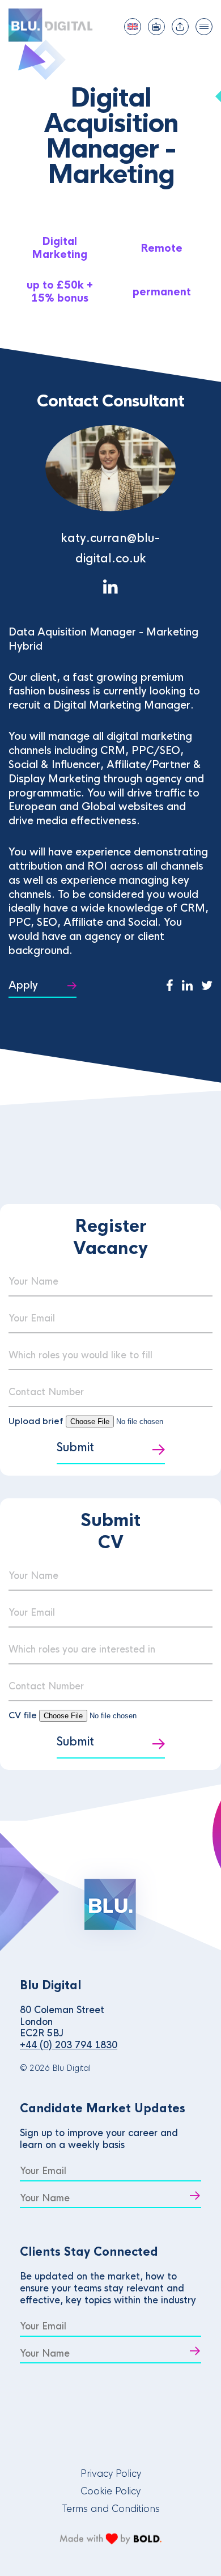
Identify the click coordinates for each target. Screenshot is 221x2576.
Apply (23, 985)
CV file (24, 1715)
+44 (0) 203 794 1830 (69, 2045)
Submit (75, 1448)
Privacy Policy (111, 2474)
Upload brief (36, 1421)
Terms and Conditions (111, 2509)
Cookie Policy (110, 2491)
